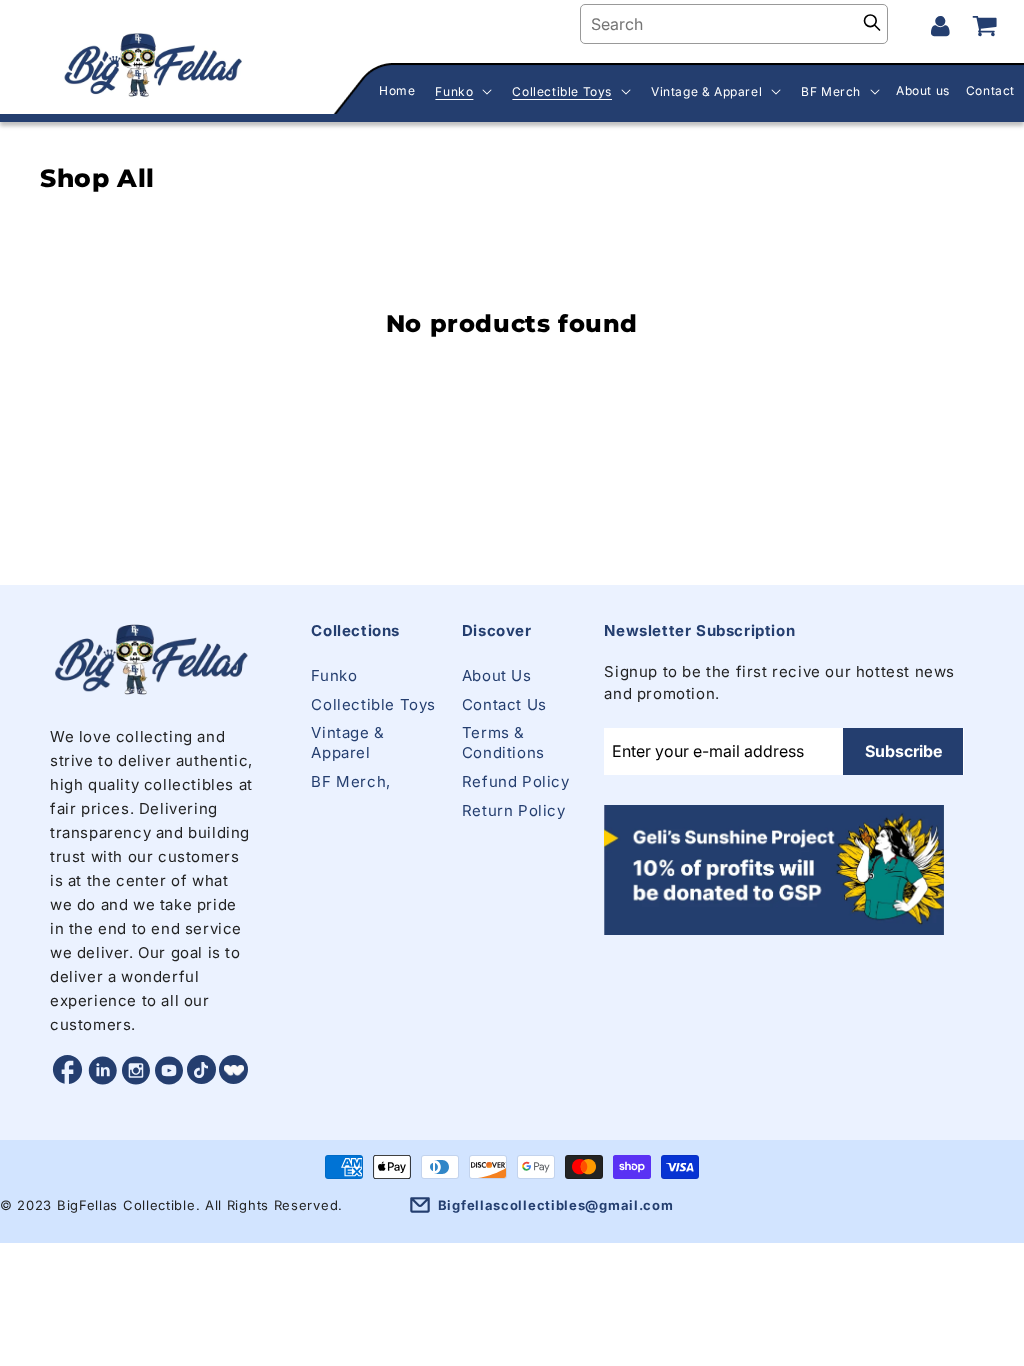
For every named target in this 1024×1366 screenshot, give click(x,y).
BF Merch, (350, 781)
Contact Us (504, 704)
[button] (461, 92)
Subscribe (903, 751)
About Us (497, 675)
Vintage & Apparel (347, 742)
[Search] (872, 24)
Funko (334, 675)
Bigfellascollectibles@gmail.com (556, 1205)
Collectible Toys (373, 704)
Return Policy (514, 810)
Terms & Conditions (503, 742)
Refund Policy (516, 781)
